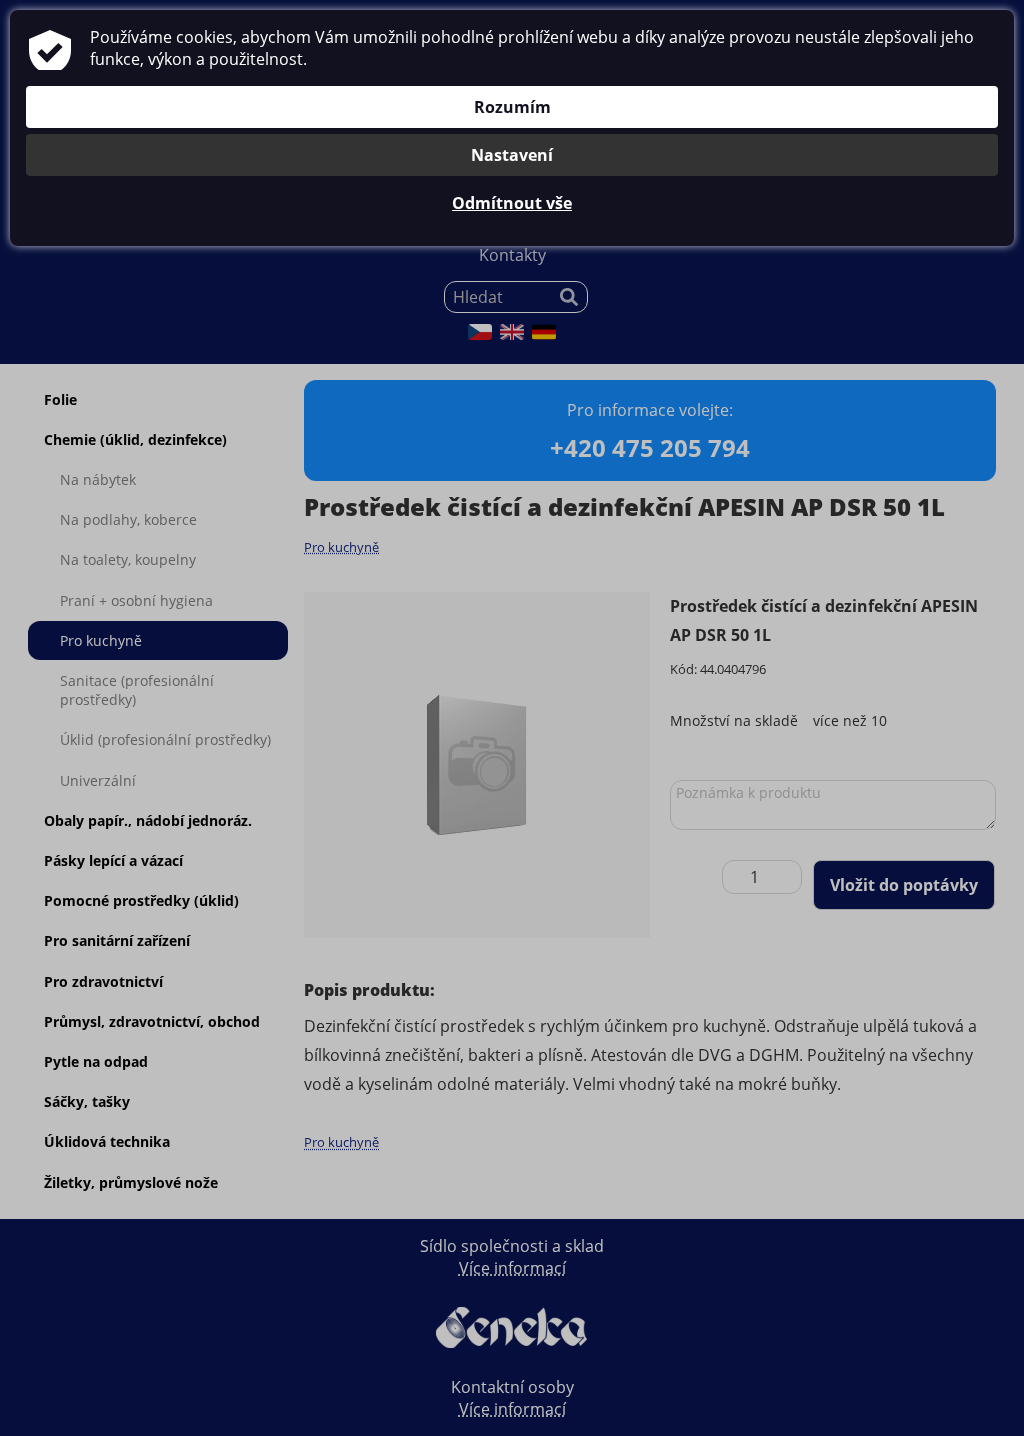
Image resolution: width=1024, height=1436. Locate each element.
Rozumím (512, 107)
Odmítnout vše (512, 203)
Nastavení (512, 155)
